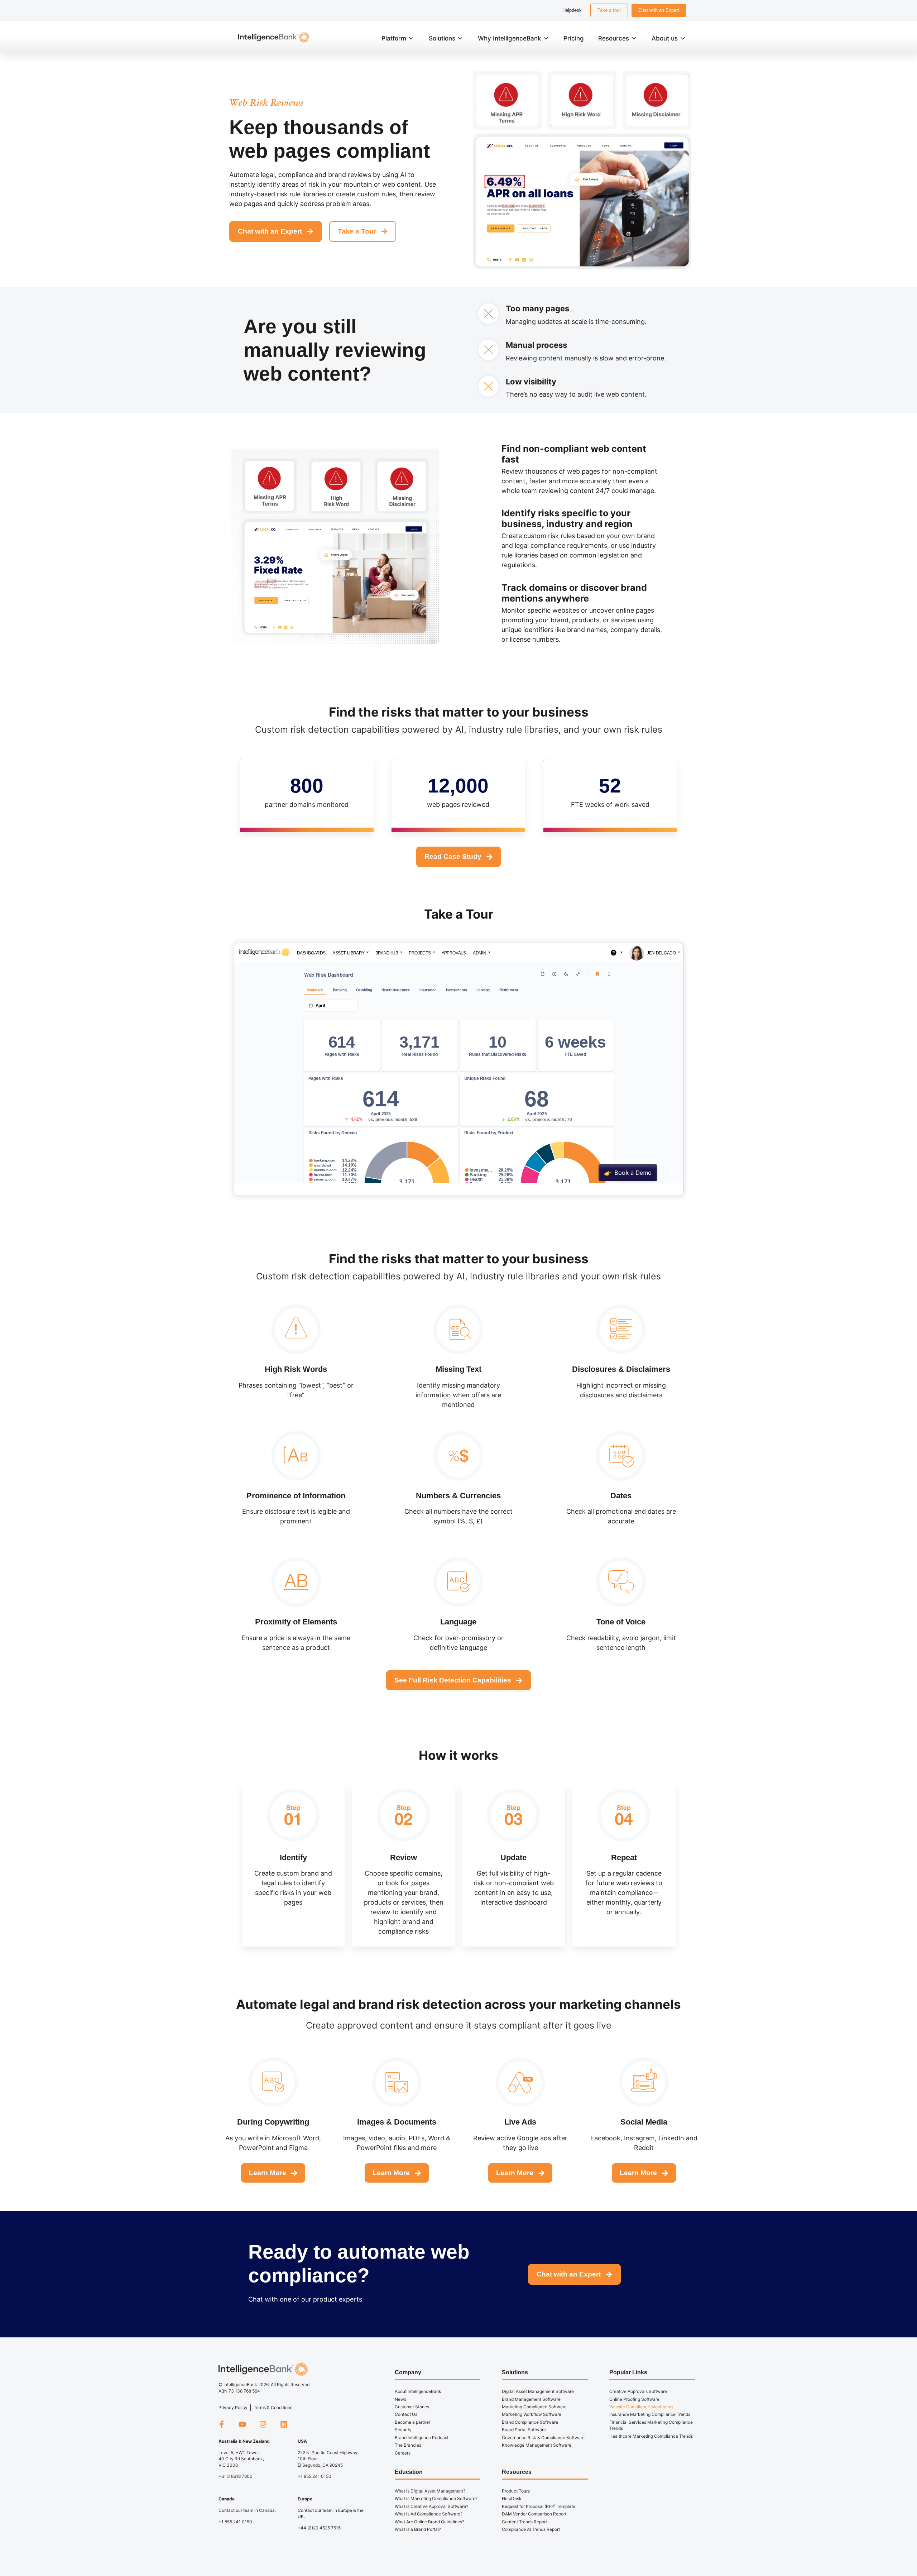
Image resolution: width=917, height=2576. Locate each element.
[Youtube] (242, 2424)
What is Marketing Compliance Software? (436, 2498)
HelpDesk (512, 2498)
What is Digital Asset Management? (430, 2491)
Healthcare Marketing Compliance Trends (651, 2436)
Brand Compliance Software (530, 2422)
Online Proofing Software (634, 2399)
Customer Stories (412, 2407)
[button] (398, 38)
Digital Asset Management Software (538, 2391)
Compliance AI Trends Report (531, 2529)
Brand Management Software (531, 2399)
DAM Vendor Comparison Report (534, 2514)
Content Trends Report (524, 2522)
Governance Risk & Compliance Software (543, 2438)
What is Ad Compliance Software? (429, 2514)
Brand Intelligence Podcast (422, 2438)
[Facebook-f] (221, 2424)
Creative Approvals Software (638, 2391)
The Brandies (408, 2445)
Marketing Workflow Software (532, 2414)
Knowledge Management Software (537, 2445)
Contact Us (406, 2414)
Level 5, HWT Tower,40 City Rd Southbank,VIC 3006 (241, 2459)
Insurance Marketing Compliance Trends (650, 2414)
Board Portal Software (524, 2430)
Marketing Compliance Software (534, 2407)
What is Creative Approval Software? (431, 2506)
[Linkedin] (284, 2424)
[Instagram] (263, 2424)
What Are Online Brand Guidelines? (429, 2522)
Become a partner (412, 2422)
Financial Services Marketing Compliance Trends (651, 2425)
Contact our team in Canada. (247, 2510)
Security (403, 2430)
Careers (403, 2453)
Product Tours (516, 2491)
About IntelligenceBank (418, 2391)
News (400, 2399)
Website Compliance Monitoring (641, 2407)
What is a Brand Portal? (418, 2529)
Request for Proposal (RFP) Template (539, 2506)
